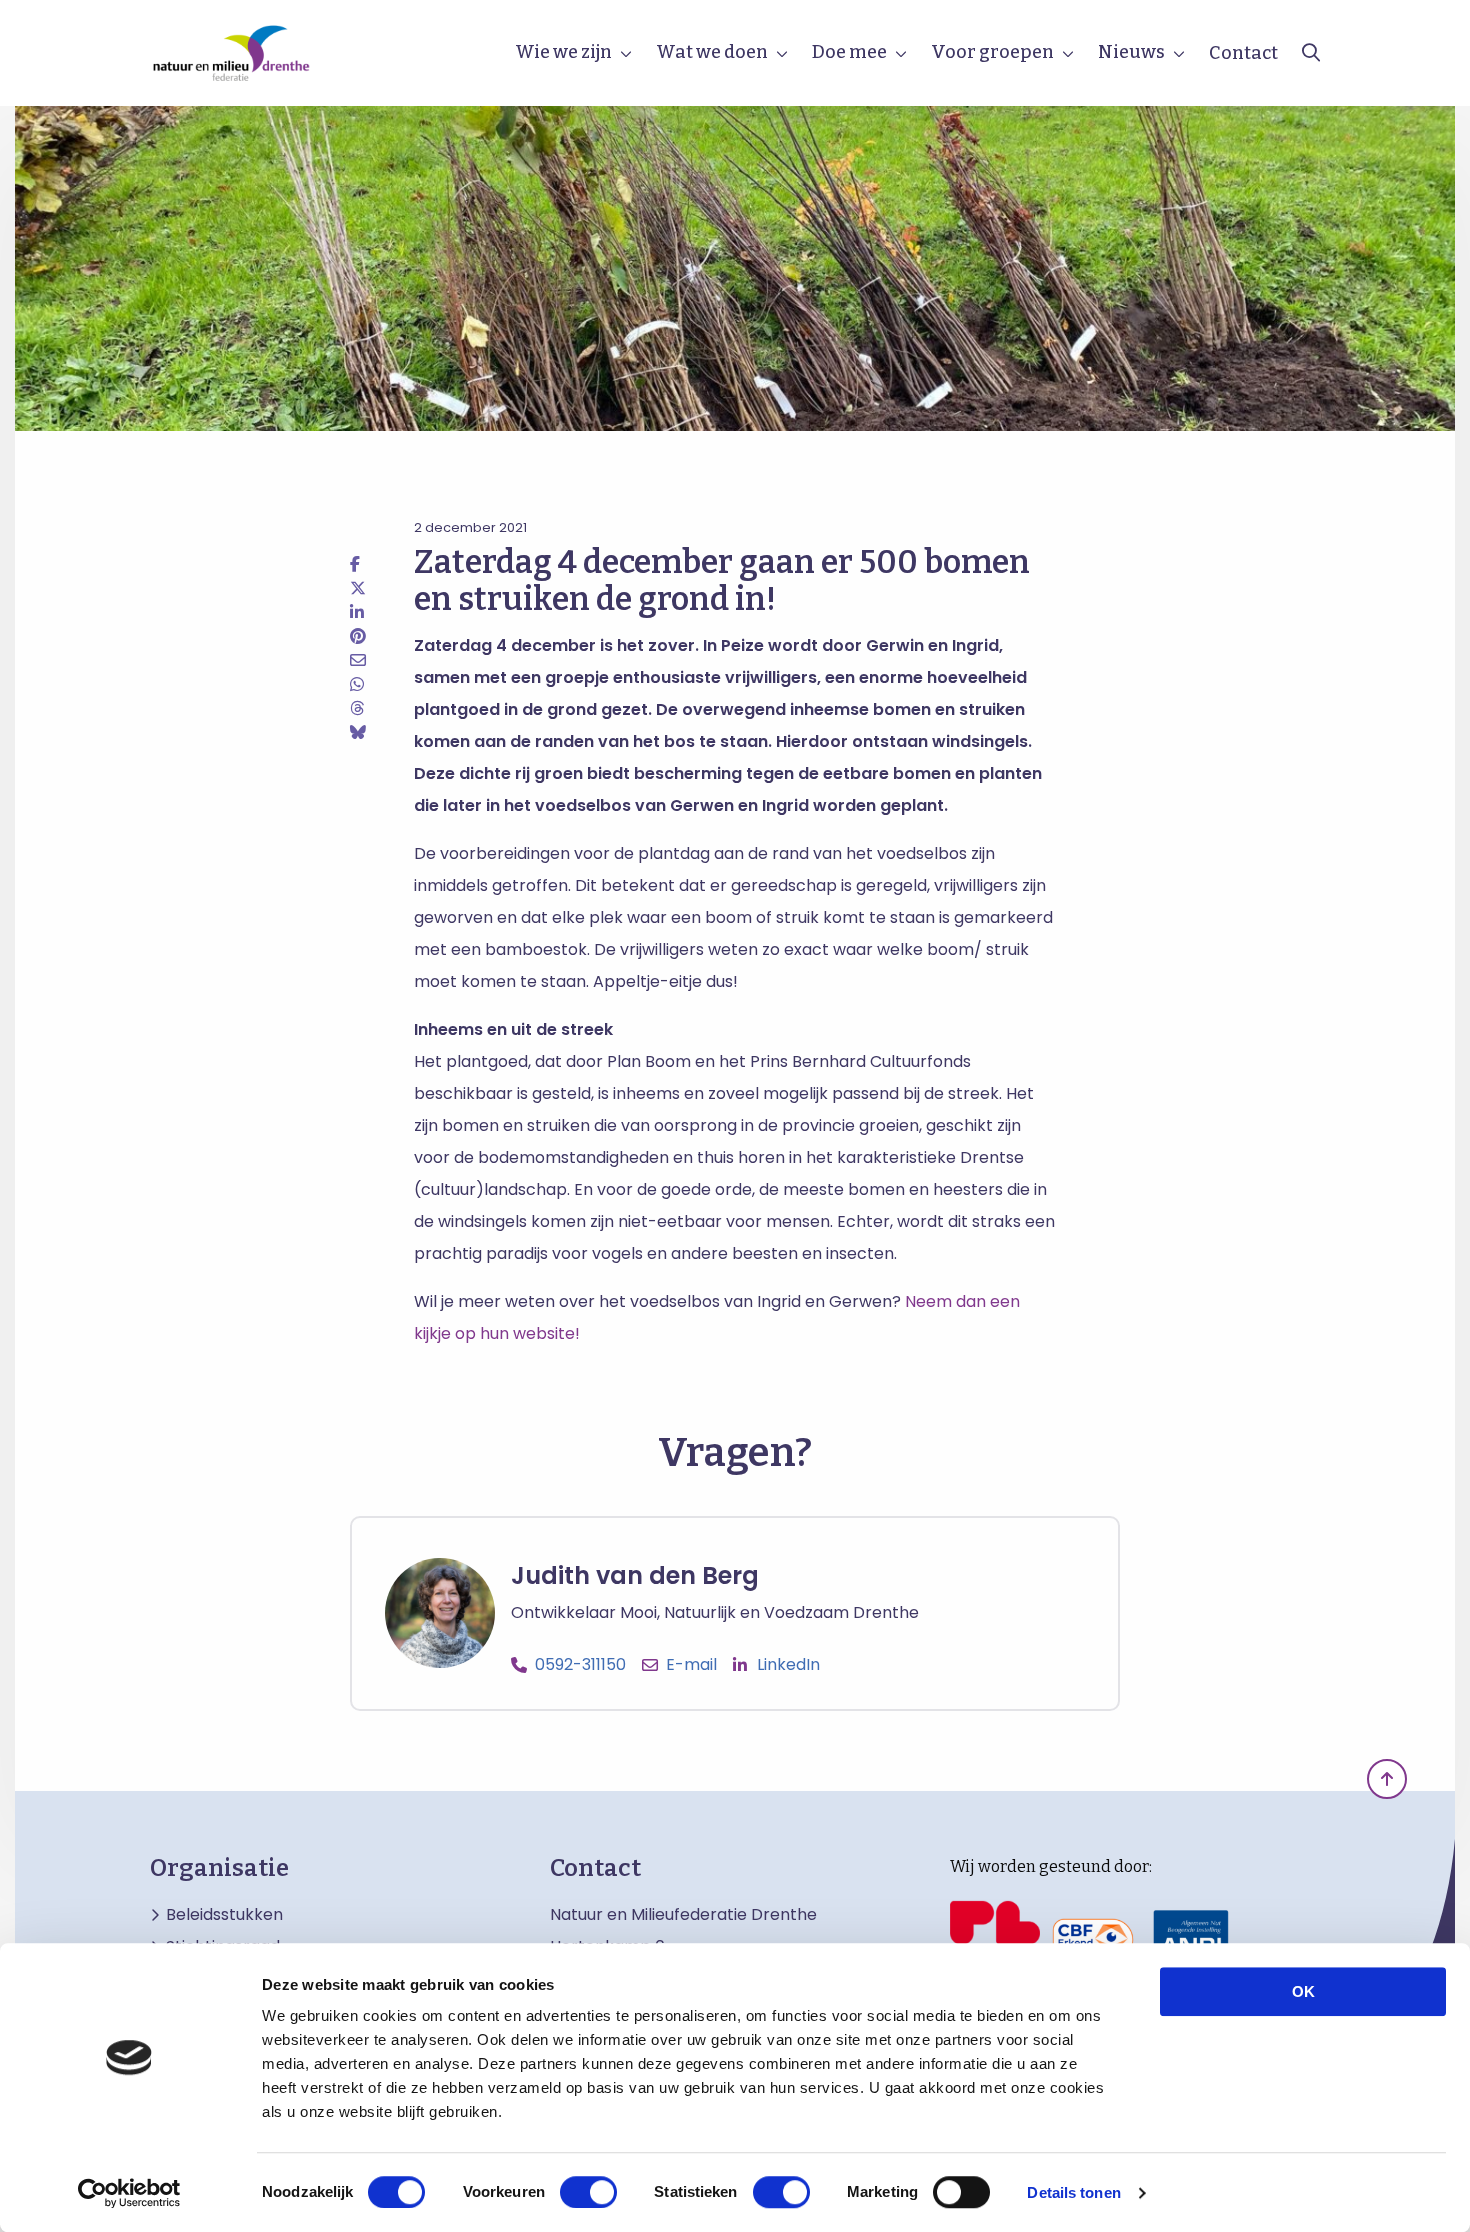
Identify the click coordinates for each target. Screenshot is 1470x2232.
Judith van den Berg (635, 1576)
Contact (1243, 53)
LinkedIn (788, 1664)
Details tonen (1073, 2192)
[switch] (588, 2192)
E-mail (691, 1664)
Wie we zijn (563, 52)
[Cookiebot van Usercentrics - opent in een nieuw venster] (129, 2193)
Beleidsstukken (224, 1915)
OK (1303, 1991)
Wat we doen (712, 52)
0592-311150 (580, 1664)
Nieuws (1131, 52)
